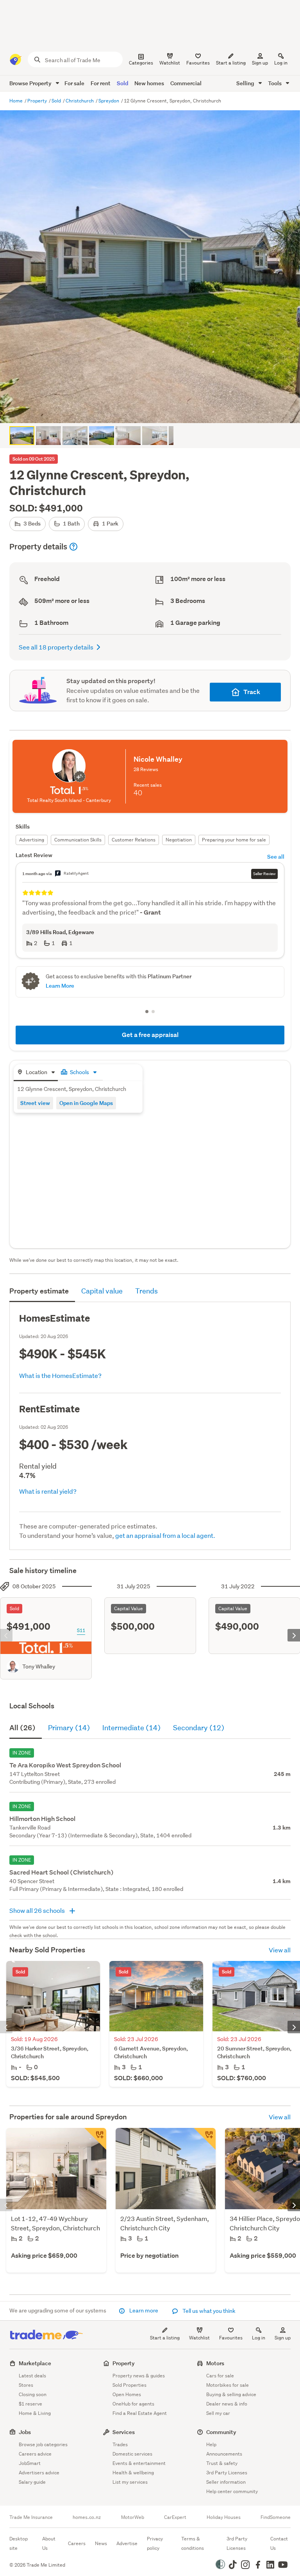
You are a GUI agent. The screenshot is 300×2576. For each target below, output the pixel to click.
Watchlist (199, 2338)
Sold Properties (129, 2385)
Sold (122, 83)
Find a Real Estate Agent (140, 2413)
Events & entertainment (139, 2463)
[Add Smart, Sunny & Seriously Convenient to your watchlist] (205, 2139)
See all (276, 857)
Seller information (226, 2482)
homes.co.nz (87, 2517)
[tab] (36, 1073)
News (101, 2543)
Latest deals (32, 2376)
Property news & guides (139, 2376)
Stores (26, 2385)
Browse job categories (43, 2444)
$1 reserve (30, 2404)
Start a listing (165, 2338)
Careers (77, 2543)
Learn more (144, 2311)
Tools (275, 83)
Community (221, 2432)
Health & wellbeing (133, 2473)
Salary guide (32, 2482)
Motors (215, 2363)
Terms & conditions (193, 2543)
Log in (281, 63)
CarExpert (175, 2517)
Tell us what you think (208, 2311)
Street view (35, 1103)
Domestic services (132, 2454)
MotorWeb (133, 2517)
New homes (149, 83)
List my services (130, 2482)
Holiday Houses (224, 2517)
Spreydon (109, 101)
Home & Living (35, 2413)
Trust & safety (222, 2463)
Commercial (186, 83)
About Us (49, 2543)
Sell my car (218, 2413)
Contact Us (279, 2543)
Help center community (232, 2491)
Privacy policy (155, 2543)
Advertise (127, 2543)
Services (124, 2432)
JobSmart (30, 2463)
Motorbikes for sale (228, 2385)
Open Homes (127, 2394)
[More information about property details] (73, 547)
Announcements (224, 2454)
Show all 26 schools (38, 1910)
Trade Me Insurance (31, 2517)
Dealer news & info (227, 2404)
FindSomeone (276, 2517)
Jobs (25, 2432)
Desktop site (19, 2543)
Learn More (60, 986)
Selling (246, 83)
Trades (120, 2444)
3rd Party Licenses (227, 2473)
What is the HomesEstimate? (60, 1375)
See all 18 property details (56, 647)
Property (38, 101)
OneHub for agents (133, 2404)
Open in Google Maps (86, 1103)
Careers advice (35, 2454)
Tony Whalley (39, 1667)
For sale (74, 83)
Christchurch (80, 101)
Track (252, 692)
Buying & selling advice (231, 2394)
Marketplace (35, 2363)
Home (17, 101)
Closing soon (33, 2394)
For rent (101, 83)
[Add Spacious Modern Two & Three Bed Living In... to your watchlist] (95, 2139)
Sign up (260, 63)
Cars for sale (220, 2376)
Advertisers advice (39, 2473)
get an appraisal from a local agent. (165, 1535)
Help (211, 2444)
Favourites (231, 2338)
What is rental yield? (48, 1491)
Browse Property (31, 83)
